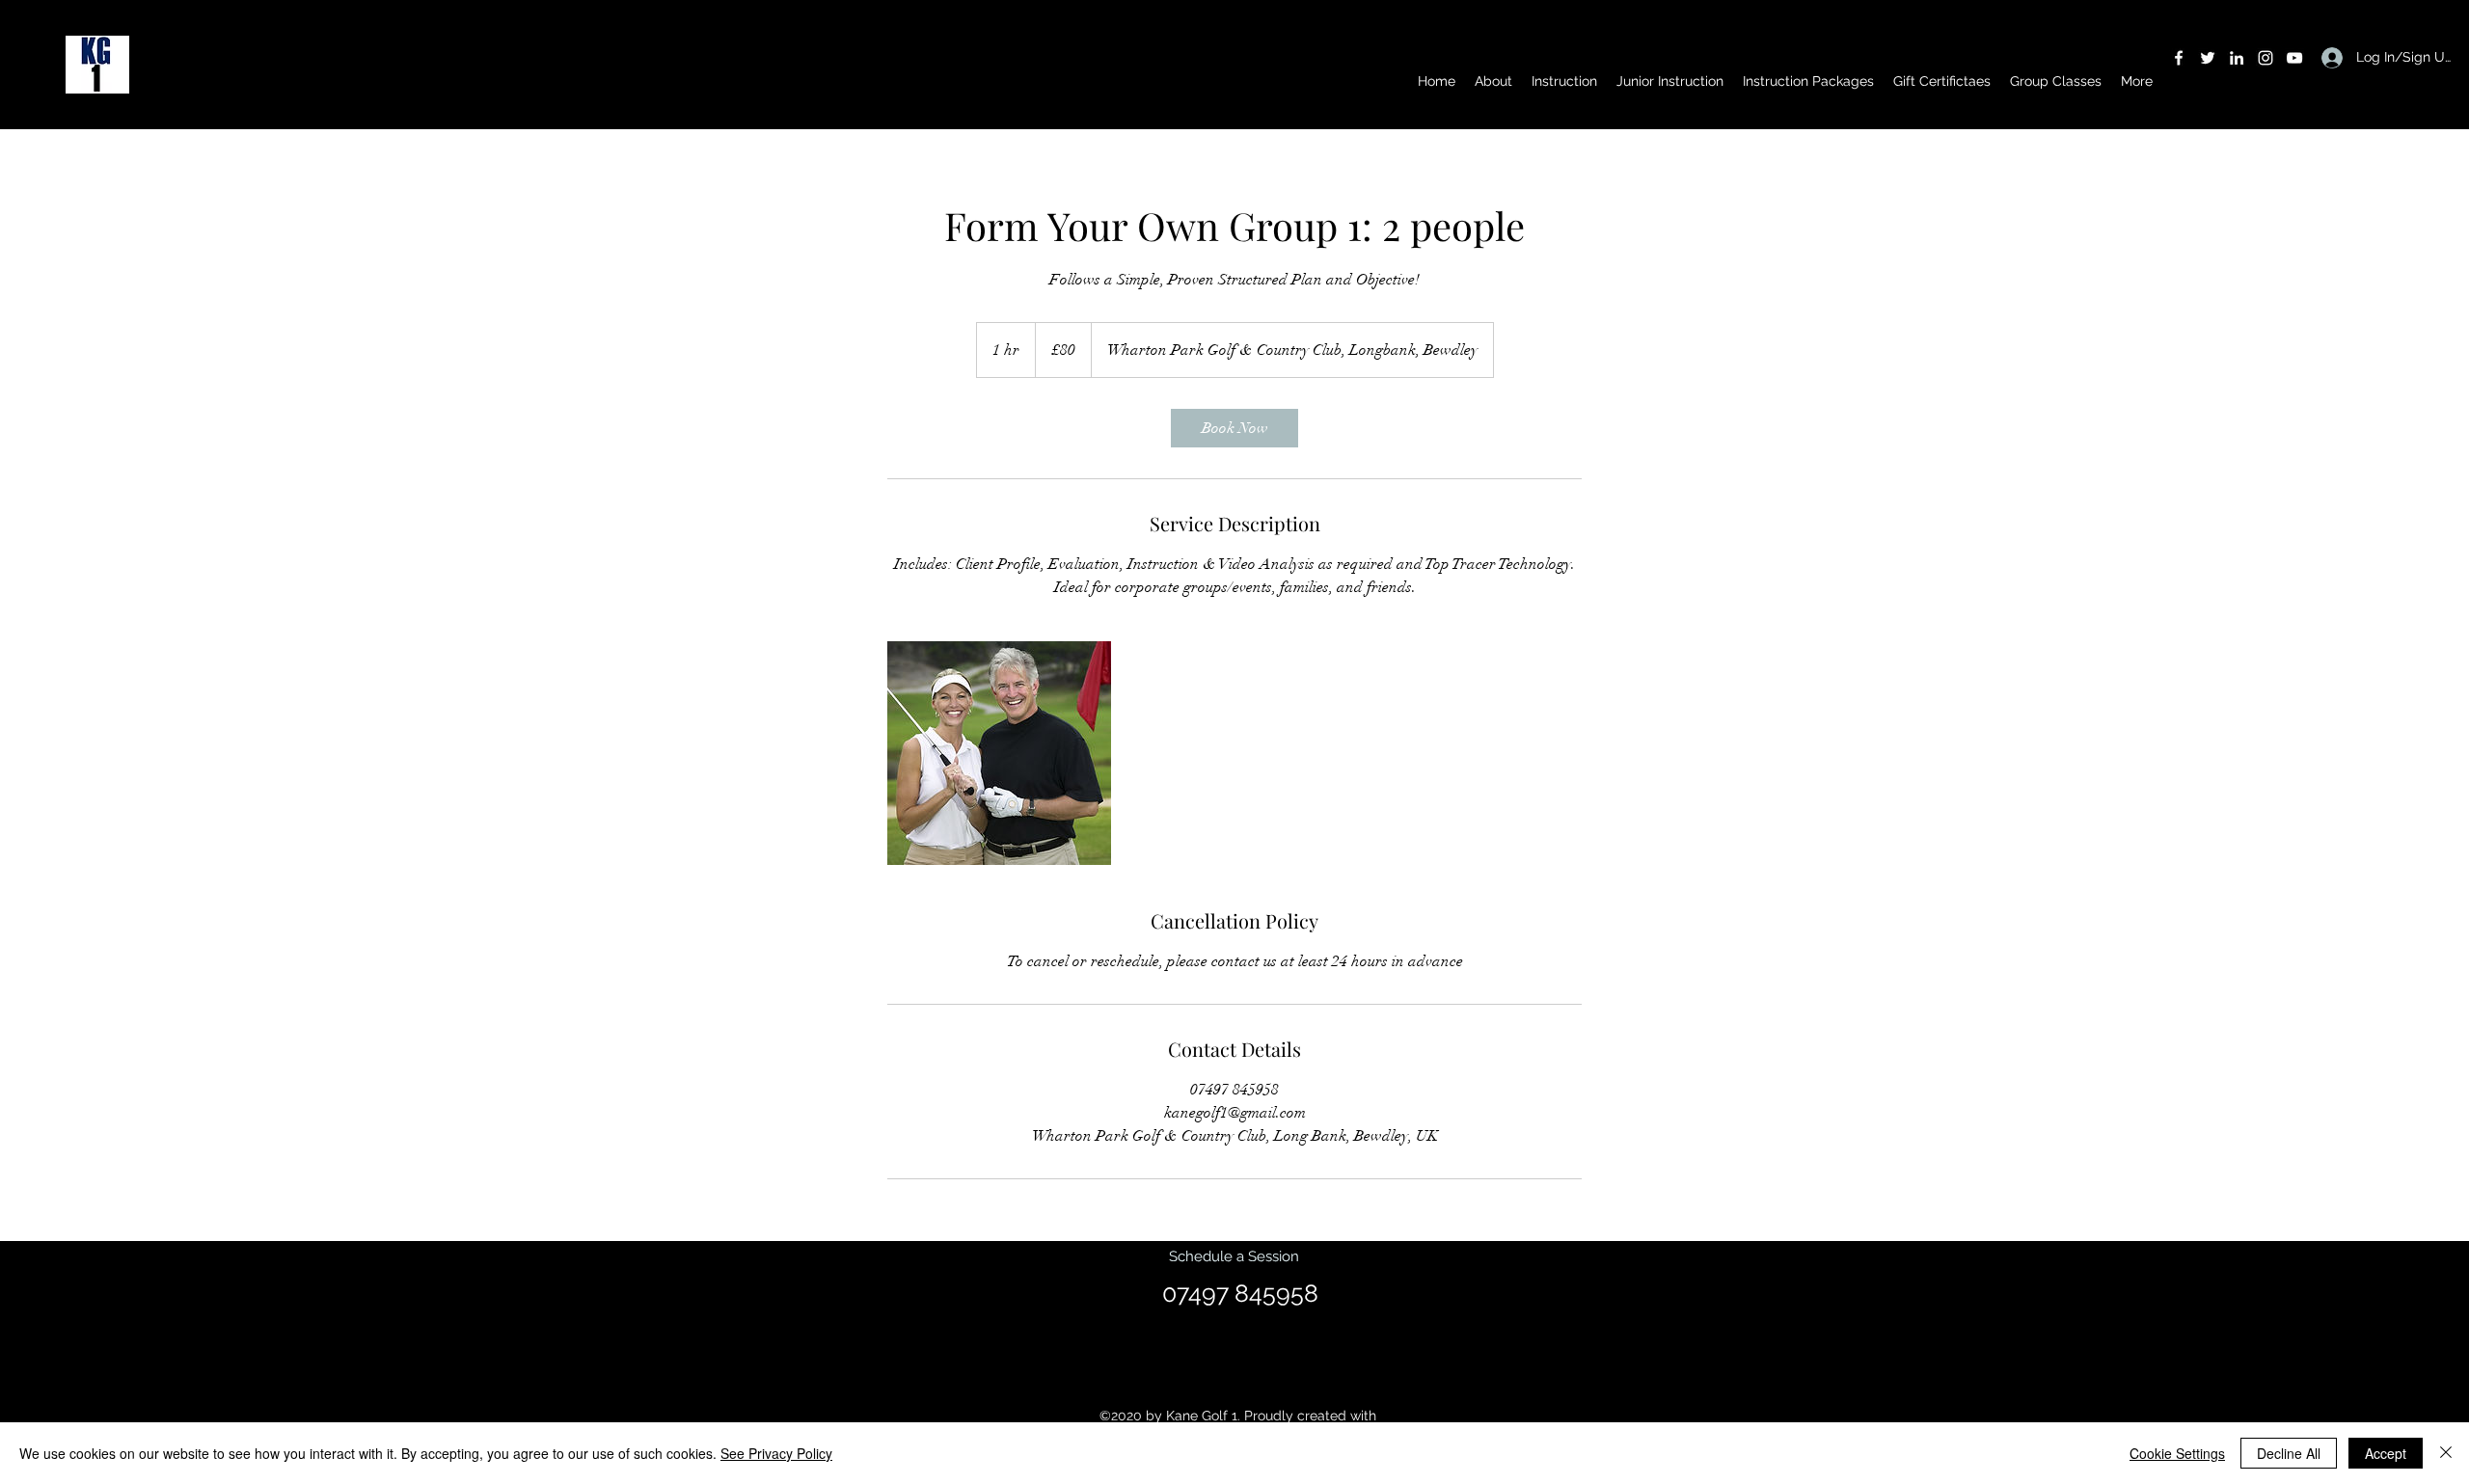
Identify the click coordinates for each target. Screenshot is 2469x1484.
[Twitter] (2208, 58)
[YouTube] (2294, 58)
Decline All (2289, 1453)
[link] (1234, 428)
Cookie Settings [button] (2177, 1453)
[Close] (2446, 1453)
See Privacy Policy (776, 1453)
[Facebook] (2179, 58)
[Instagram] (2266, 58)
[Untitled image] (999, 753)
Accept (2386, 1453)
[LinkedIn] (2237, 58)
